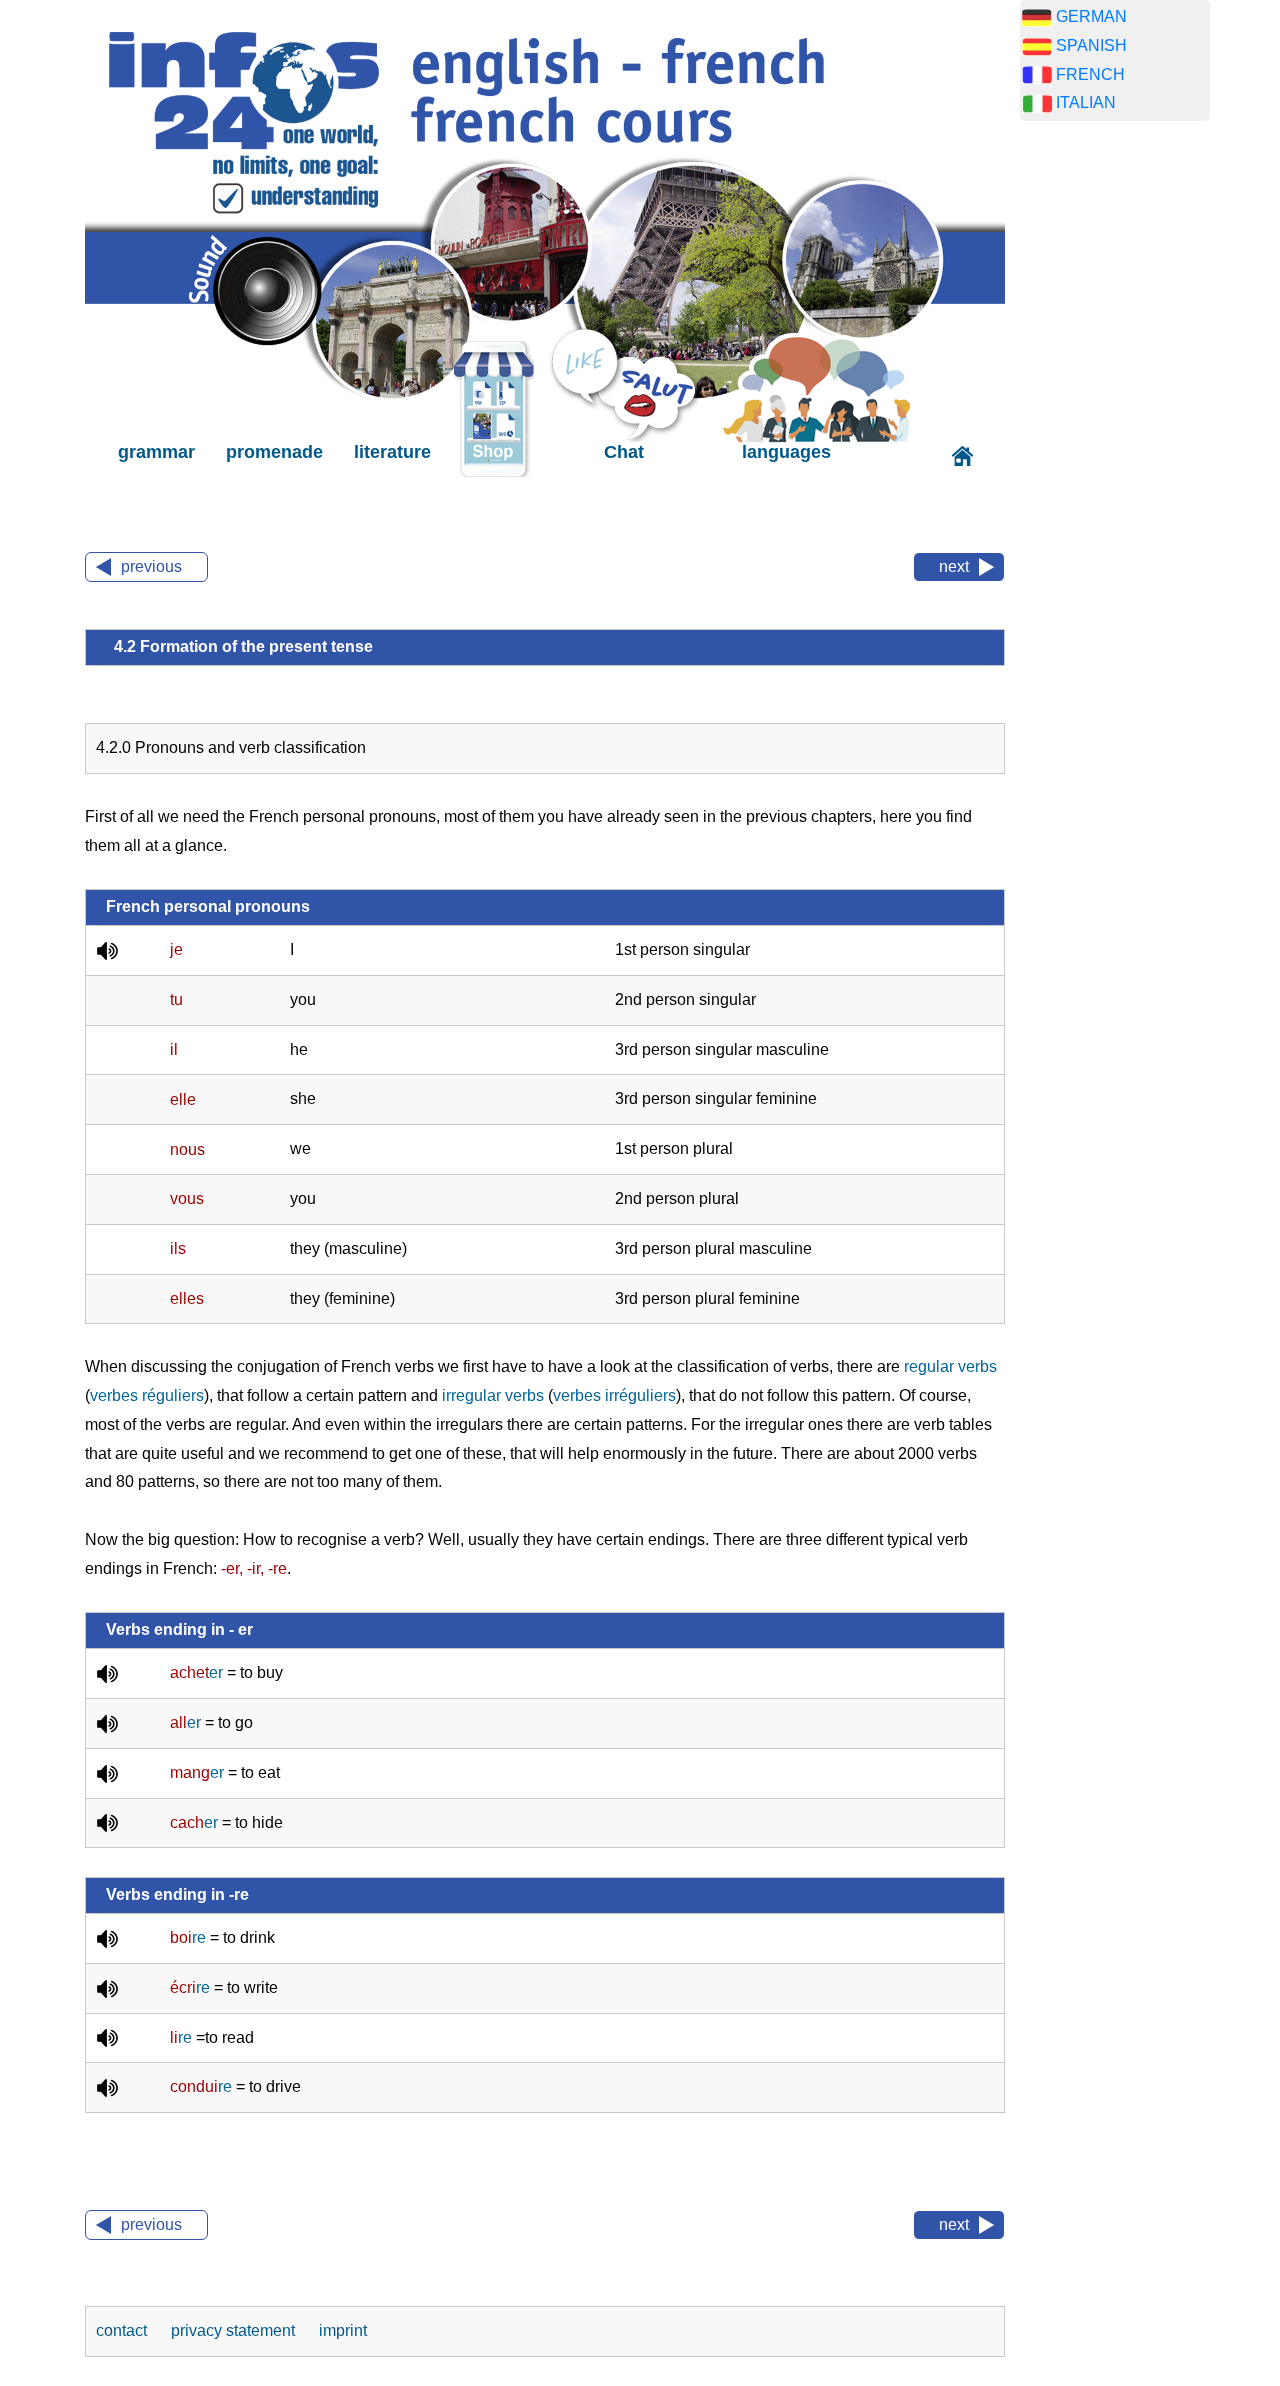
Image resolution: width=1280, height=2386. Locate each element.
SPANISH (1091, 45)
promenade (274, 452)
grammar (156, 452)
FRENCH (1090, 74)
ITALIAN (1086, 102)
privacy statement (235, 2330)
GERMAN (1091, 16)
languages (786, 452)
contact (123, 2330)
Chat (624, 452)
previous (151, 566)
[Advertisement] (1115, 450)
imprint (343, 2330)
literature (392, 452)
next (954, 566)
